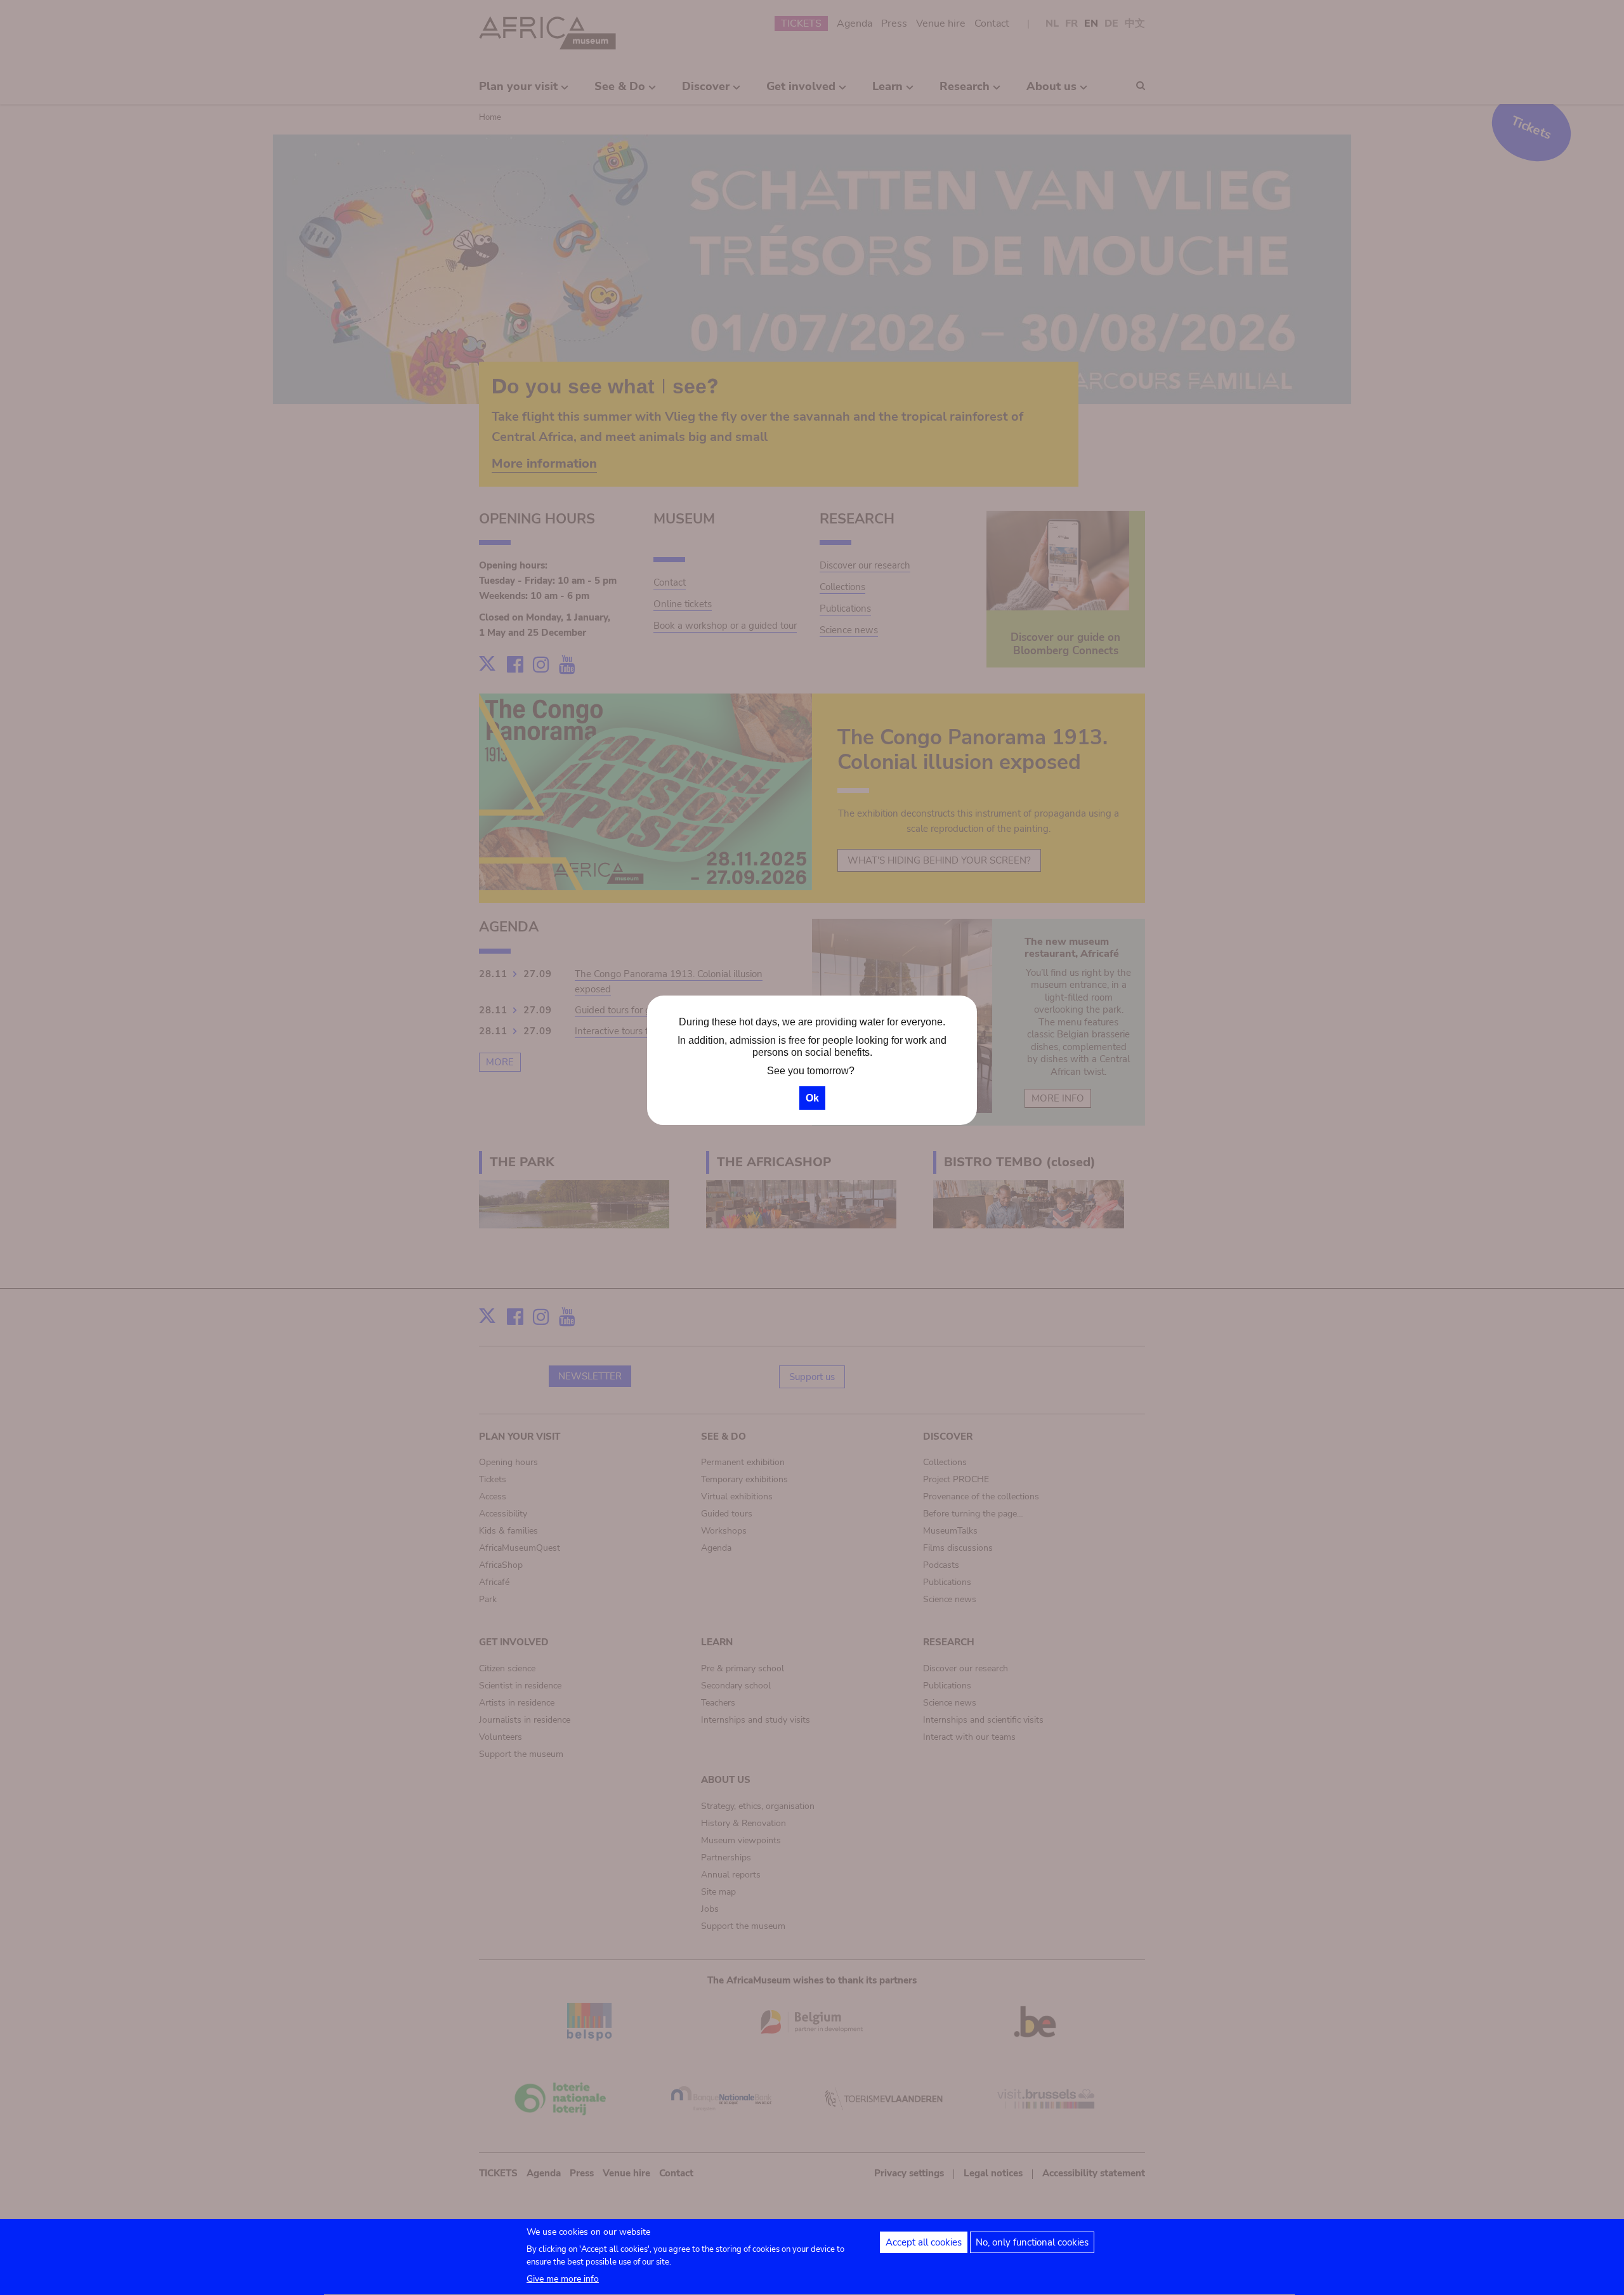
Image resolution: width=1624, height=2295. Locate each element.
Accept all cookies (924, 2242)
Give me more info (563, 2279)
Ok (812, 1098)
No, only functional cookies (1032, 2242)
